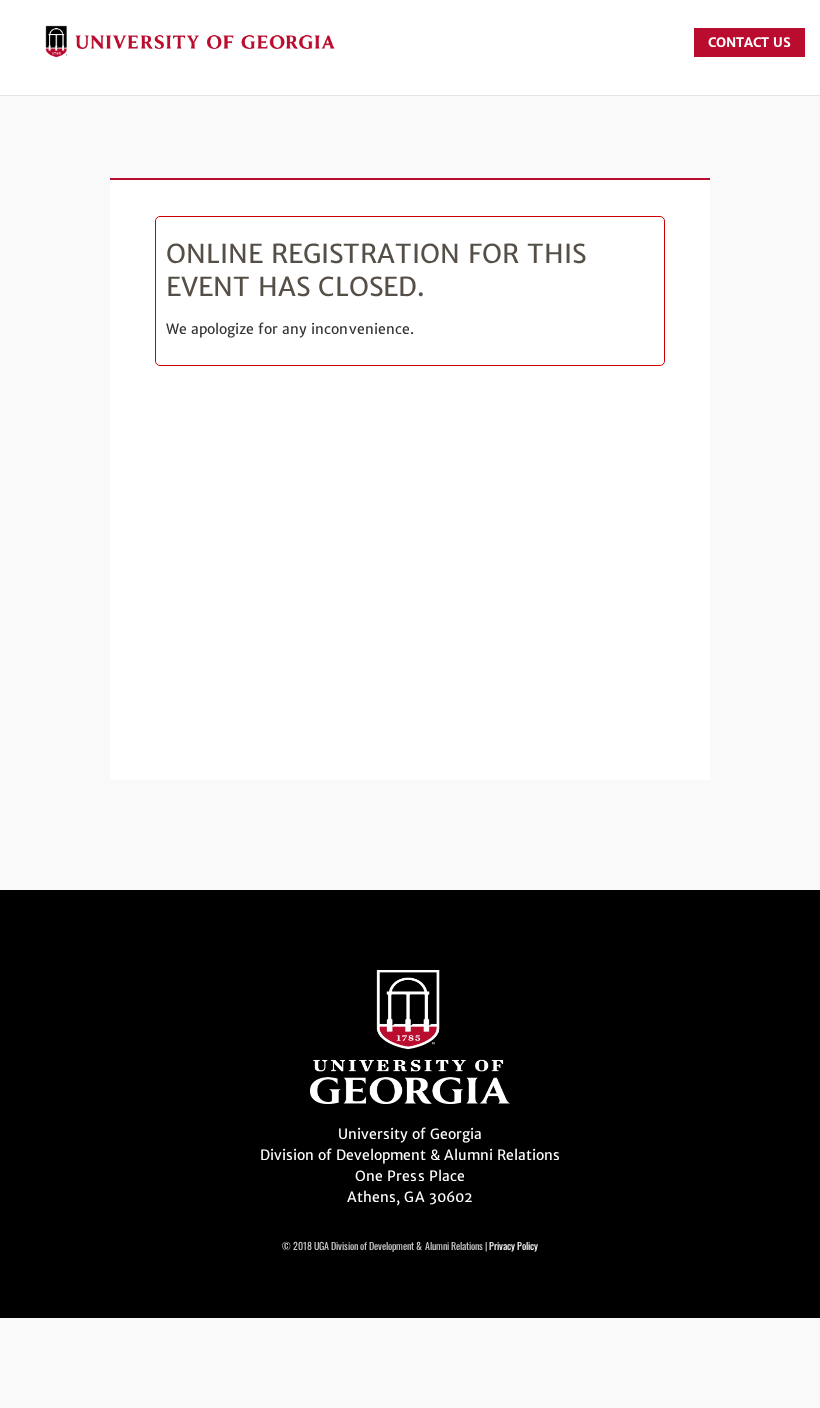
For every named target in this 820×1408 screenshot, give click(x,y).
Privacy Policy (513, 1245)
